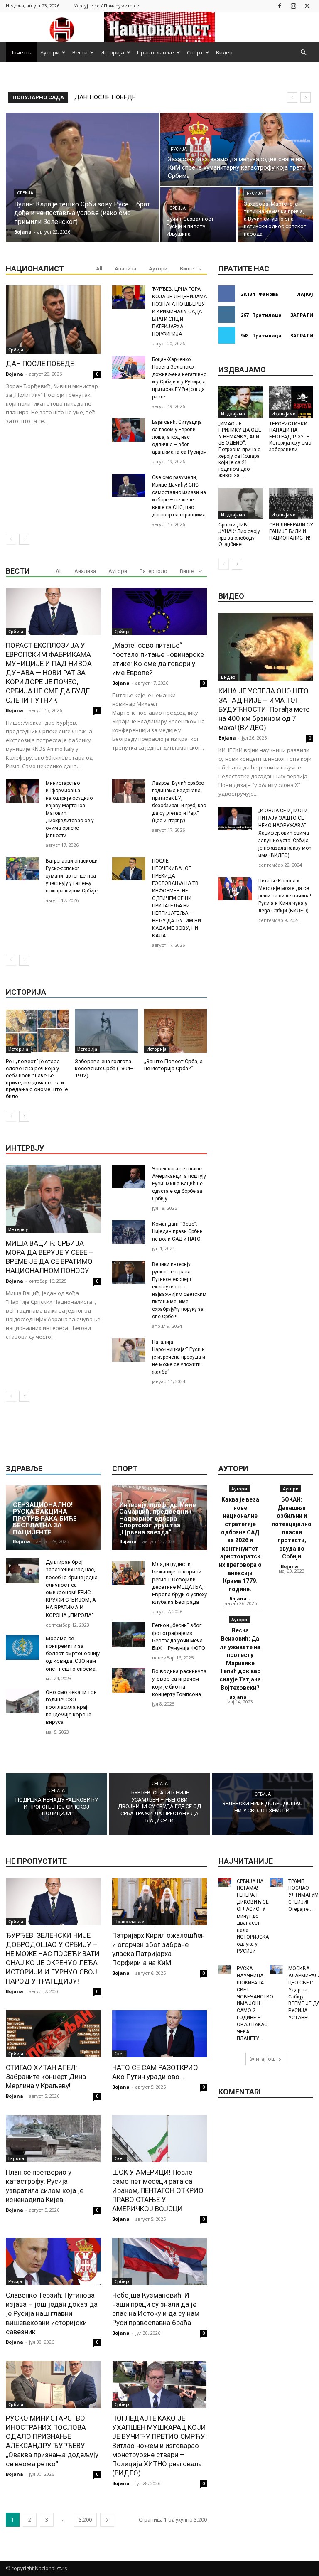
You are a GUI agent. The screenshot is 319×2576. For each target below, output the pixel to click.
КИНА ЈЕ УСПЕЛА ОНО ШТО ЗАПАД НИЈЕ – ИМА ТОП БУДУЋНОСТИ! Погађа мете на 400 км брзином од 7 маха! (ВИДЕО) (264, 709)
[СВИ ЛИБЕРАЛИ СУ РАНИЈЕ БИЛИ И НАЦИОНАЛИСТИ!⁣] (291, 503)
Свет (119, 2054)
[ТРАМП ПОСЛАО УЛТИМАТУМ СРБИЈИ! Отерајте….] (276, 1883)
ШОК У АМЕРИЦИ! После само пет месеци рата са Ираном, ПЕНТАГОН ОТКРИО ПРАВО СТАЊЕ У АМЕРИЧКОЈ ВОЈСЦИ (158, 2190)
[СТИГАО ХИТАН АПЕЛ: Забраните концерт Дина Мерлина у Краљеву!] (53, 2034)
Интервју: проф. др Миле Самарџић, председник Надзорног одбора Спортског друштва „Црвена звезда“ (158, 1519)
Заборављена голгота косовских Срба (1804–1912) (104, 1068)
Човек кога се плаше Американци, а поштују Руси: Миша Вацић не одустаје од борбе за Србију (179, 1184)
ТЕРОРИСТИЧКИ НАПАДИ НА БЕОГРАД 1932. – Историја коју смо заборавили (290, 437)
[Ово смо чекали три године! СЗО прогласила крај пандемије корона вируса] (22, 1701)
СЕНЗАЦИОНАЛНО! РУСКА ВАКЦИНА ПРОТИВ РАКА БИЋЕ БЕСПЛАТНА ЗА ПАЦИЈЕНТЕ (45, 1519)
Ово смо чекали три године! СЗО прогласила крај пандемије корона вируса (71, 1707)
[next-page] (24, 539)
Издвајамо (233, 414)
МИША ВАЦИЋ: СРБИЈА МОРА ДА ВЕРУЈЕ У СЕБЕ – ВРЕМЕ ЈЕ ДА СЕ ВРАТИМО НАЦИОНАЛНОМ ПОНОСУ (50, 1257)
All (99, 269)
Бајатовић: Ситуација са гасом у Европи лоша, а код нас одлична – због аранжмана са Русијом (179, 437)
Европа (16, 2158)
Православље (156, 52)
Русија (179, 149)
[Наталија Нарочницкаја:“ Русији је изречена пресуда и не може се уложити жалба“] (129, 1350)
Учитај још (263, 2059)
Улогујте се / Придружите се (107, 6)
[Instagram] (293, 6)
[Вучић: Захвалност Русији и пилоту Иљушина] (198, 215)
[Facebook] (280, 6)
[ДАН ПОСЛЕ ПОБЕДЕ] (53, 320)
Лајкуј (305, 294)
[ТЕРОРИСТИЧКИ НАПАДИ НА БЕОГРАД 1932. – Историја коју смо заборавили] (291, 402)
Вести (80, 52)
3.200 (85, 2520)
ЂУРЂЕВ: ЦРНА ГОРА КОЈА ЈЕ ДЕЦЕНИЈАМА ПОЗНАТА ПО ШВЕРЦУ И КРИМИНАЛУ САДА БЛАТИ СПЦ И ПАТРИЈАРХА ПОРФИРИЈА (179, 312)
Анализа (125, 269)
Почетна (21, 52)
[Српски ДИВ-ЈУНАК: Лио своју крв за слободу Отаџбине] (241, 503)
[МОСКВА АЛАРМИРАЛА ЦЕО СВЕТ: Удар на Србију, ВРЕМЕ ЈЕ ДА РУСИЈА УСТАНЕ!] (276, 1970)
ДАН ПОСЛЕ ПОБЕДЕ (40, 364)
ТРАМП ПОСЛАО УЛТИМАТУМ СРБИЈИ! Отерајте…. (303, 1895)
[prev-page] (11, 539)
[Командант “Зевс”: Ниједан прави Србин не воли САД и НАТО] (129, 1232)
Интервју (18, 1229)
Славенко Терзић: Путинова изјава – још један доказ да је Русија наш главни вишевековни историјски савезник (52, 2313)
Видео (224, 52)
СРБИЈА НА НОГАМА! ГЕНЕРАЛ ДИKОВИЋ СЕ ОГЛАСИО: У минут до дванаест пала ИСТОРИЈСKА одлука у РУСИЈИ (253, 1916)
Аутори (50, 52)
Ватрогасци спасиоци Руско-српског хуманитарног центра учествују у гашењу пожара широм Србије (72, 876)
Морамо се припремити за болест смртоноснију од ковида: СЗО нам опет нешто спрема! (73, 1654)
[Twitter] (307, 6)
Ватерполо (153, 571)
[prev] (292, 97)
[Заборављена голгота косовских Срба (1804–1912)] (106, 1031)
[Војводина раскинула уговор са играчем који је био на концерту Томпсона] (129, 1680)
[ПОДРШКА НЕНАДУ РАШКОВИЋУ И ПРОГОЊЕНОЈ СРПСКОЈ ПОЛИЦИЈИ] (56, 1804)
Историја (112, 52)
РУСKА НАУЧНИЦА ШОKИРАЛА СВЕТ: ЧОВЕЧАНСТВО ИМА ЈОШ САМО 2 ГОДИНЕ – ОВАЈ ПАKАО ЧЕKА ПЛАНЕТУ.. (255, 2003)
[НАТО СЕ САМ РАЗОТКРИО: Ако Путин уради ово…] (159, 2034)
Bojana (15, 374)
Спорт (195, 52)
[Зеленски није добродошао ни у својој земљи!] (263, 1804)
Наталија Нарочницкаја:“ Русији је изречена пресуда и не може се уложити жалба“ (179, 1357)
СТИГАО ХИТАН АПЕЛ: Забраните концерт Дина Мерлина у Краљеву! (46, 2077)
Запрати (302, 315)
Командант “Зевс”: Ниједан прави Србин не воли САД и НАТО (177, 1231)
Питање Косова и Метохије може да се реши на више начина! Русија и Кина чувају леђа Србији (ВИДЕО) (285, 896)
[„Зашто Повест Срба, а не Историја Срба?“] (175, 1031)
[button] (303, 53)
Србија (25, 193)
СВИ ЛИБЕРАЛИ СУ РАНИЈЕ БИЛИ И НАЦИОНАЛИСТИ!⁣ (291, 531)
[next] (306, 97)
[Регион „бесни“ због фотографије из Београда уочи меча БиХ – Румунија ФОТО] (129, 1634)
